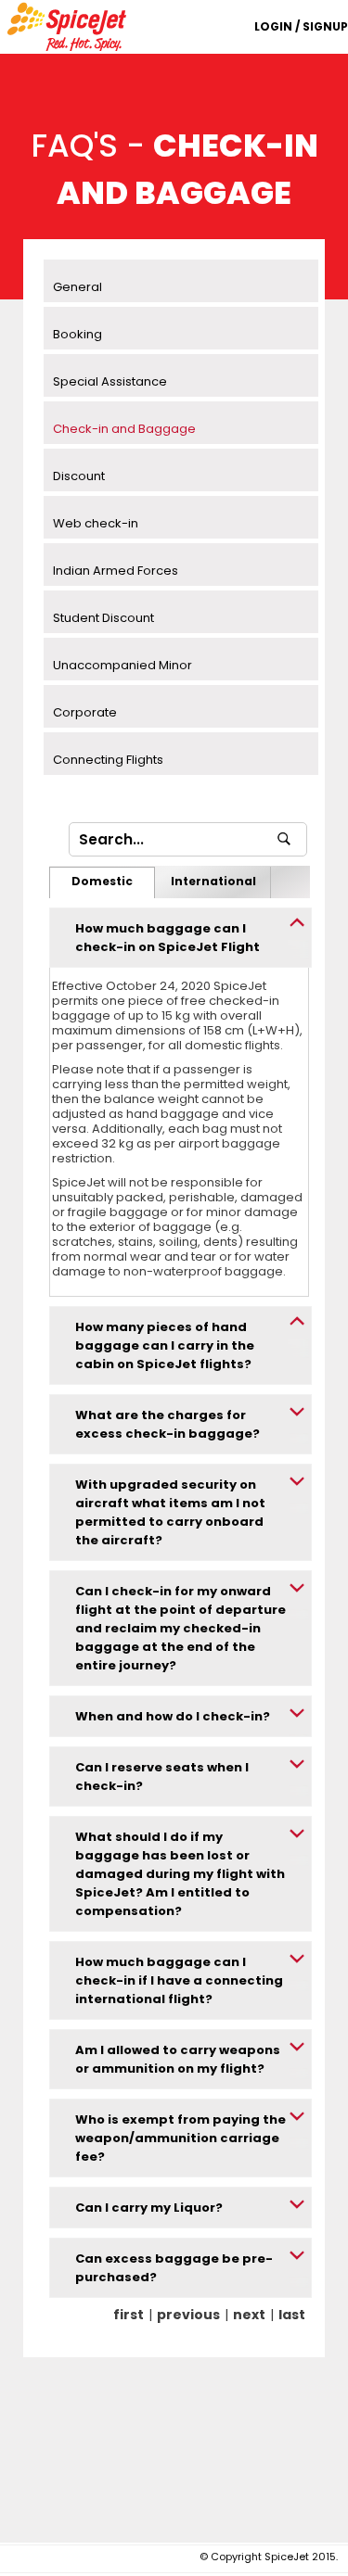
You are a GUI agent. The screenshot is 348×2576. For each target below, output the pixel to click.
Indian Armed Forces (116, 571)
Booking (77, 334)
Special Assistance (110, 381)
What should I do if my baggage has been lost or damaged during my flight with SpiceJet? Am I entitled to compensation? (180, 1874)
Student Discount (103, 618)
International (213, 881)
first (129, 2315)
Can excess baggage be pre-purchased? (174, 2268)
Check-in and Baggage (124, 429)
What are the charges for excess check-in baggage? (168, 1424)
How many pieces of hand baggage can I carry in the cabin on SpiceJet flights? (165, 1345)
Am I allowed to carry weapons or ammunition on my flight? (178, 2059)
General (77, 287)
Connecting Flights (108, 760)
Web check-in (96, 523)
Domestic (102, 881)
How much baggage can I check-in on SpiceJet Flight (168, 938)
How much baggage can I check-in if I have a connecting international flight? (179, 1980)
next (249, 2315)
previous (188, 2315)
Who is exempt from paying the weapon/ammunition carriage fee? (180, 2138)
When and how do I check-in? (173, 1716)
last (292, 2315)
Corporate (85, 712)
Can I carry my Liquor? (149, 2208)
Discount (79, 476)
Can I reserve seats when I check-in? (162, 1777)
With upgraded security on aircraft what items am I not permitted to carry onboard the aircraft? (170, 1512)
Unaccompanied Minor (122, 665)
